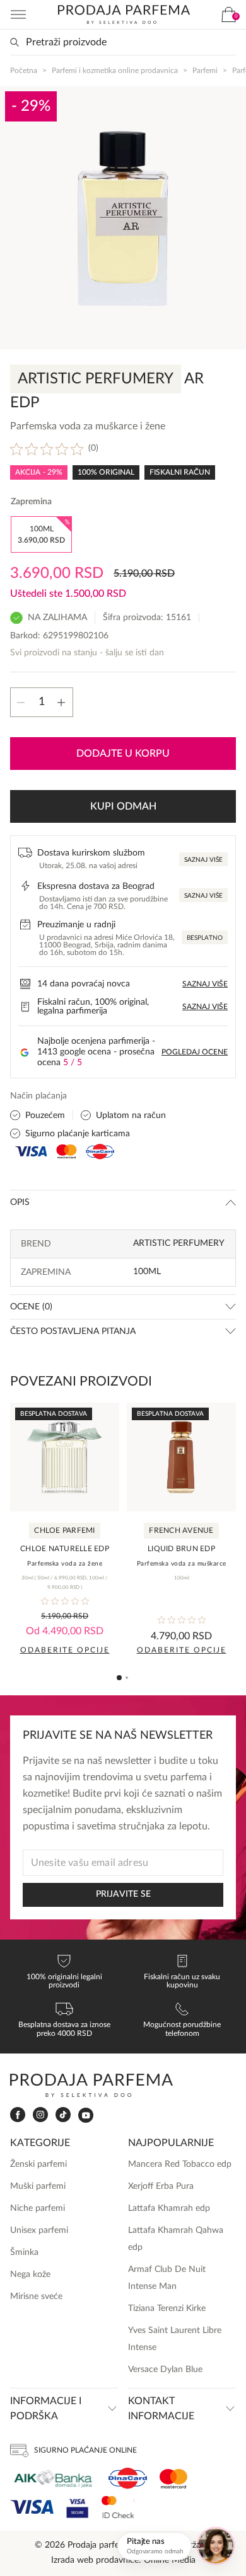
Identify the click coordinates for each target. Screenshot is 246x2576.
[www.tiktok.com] (63, 2115)
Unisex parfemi (39, 2230)
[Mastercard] (173, 2479)
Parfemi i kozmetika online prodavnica (115, 71)
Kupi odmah (123, 806)
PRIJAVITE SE (123, 1894)
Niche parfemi (38, 2208)
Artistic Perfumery (179, 1243)
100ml (147, 1272)
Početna (24, 71)
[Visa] (32, 2507)
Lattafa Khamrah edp (169, 2208)
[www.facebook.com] (18, 2115)
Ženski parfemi (38, 2164)
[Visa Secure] (78, 2507)
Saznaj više (203, 860)
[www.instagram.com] (40, 2115)
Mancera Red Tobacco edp (180, 2164)
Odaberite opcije (65, 1650)
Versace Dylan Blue (165, 2370)
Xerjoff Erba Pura (161, 2186)
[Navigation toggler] (18, 14)
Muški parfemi (38, 2186)
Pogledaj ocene (195, 1052)
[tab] (119, 1678)
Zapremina (31, 502)
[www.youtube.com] (86, 2115)
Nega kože (30, 2274)
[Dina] (128, 2478)
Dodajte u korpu (123, 754)
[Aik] (53, 2479)
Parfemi (205, 71)
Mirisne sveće (36, 2296)
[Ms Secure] (118, 2507)
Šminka (24, 2252)
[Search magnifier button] (15, 42)
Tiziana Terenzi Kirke (167, 2308)
